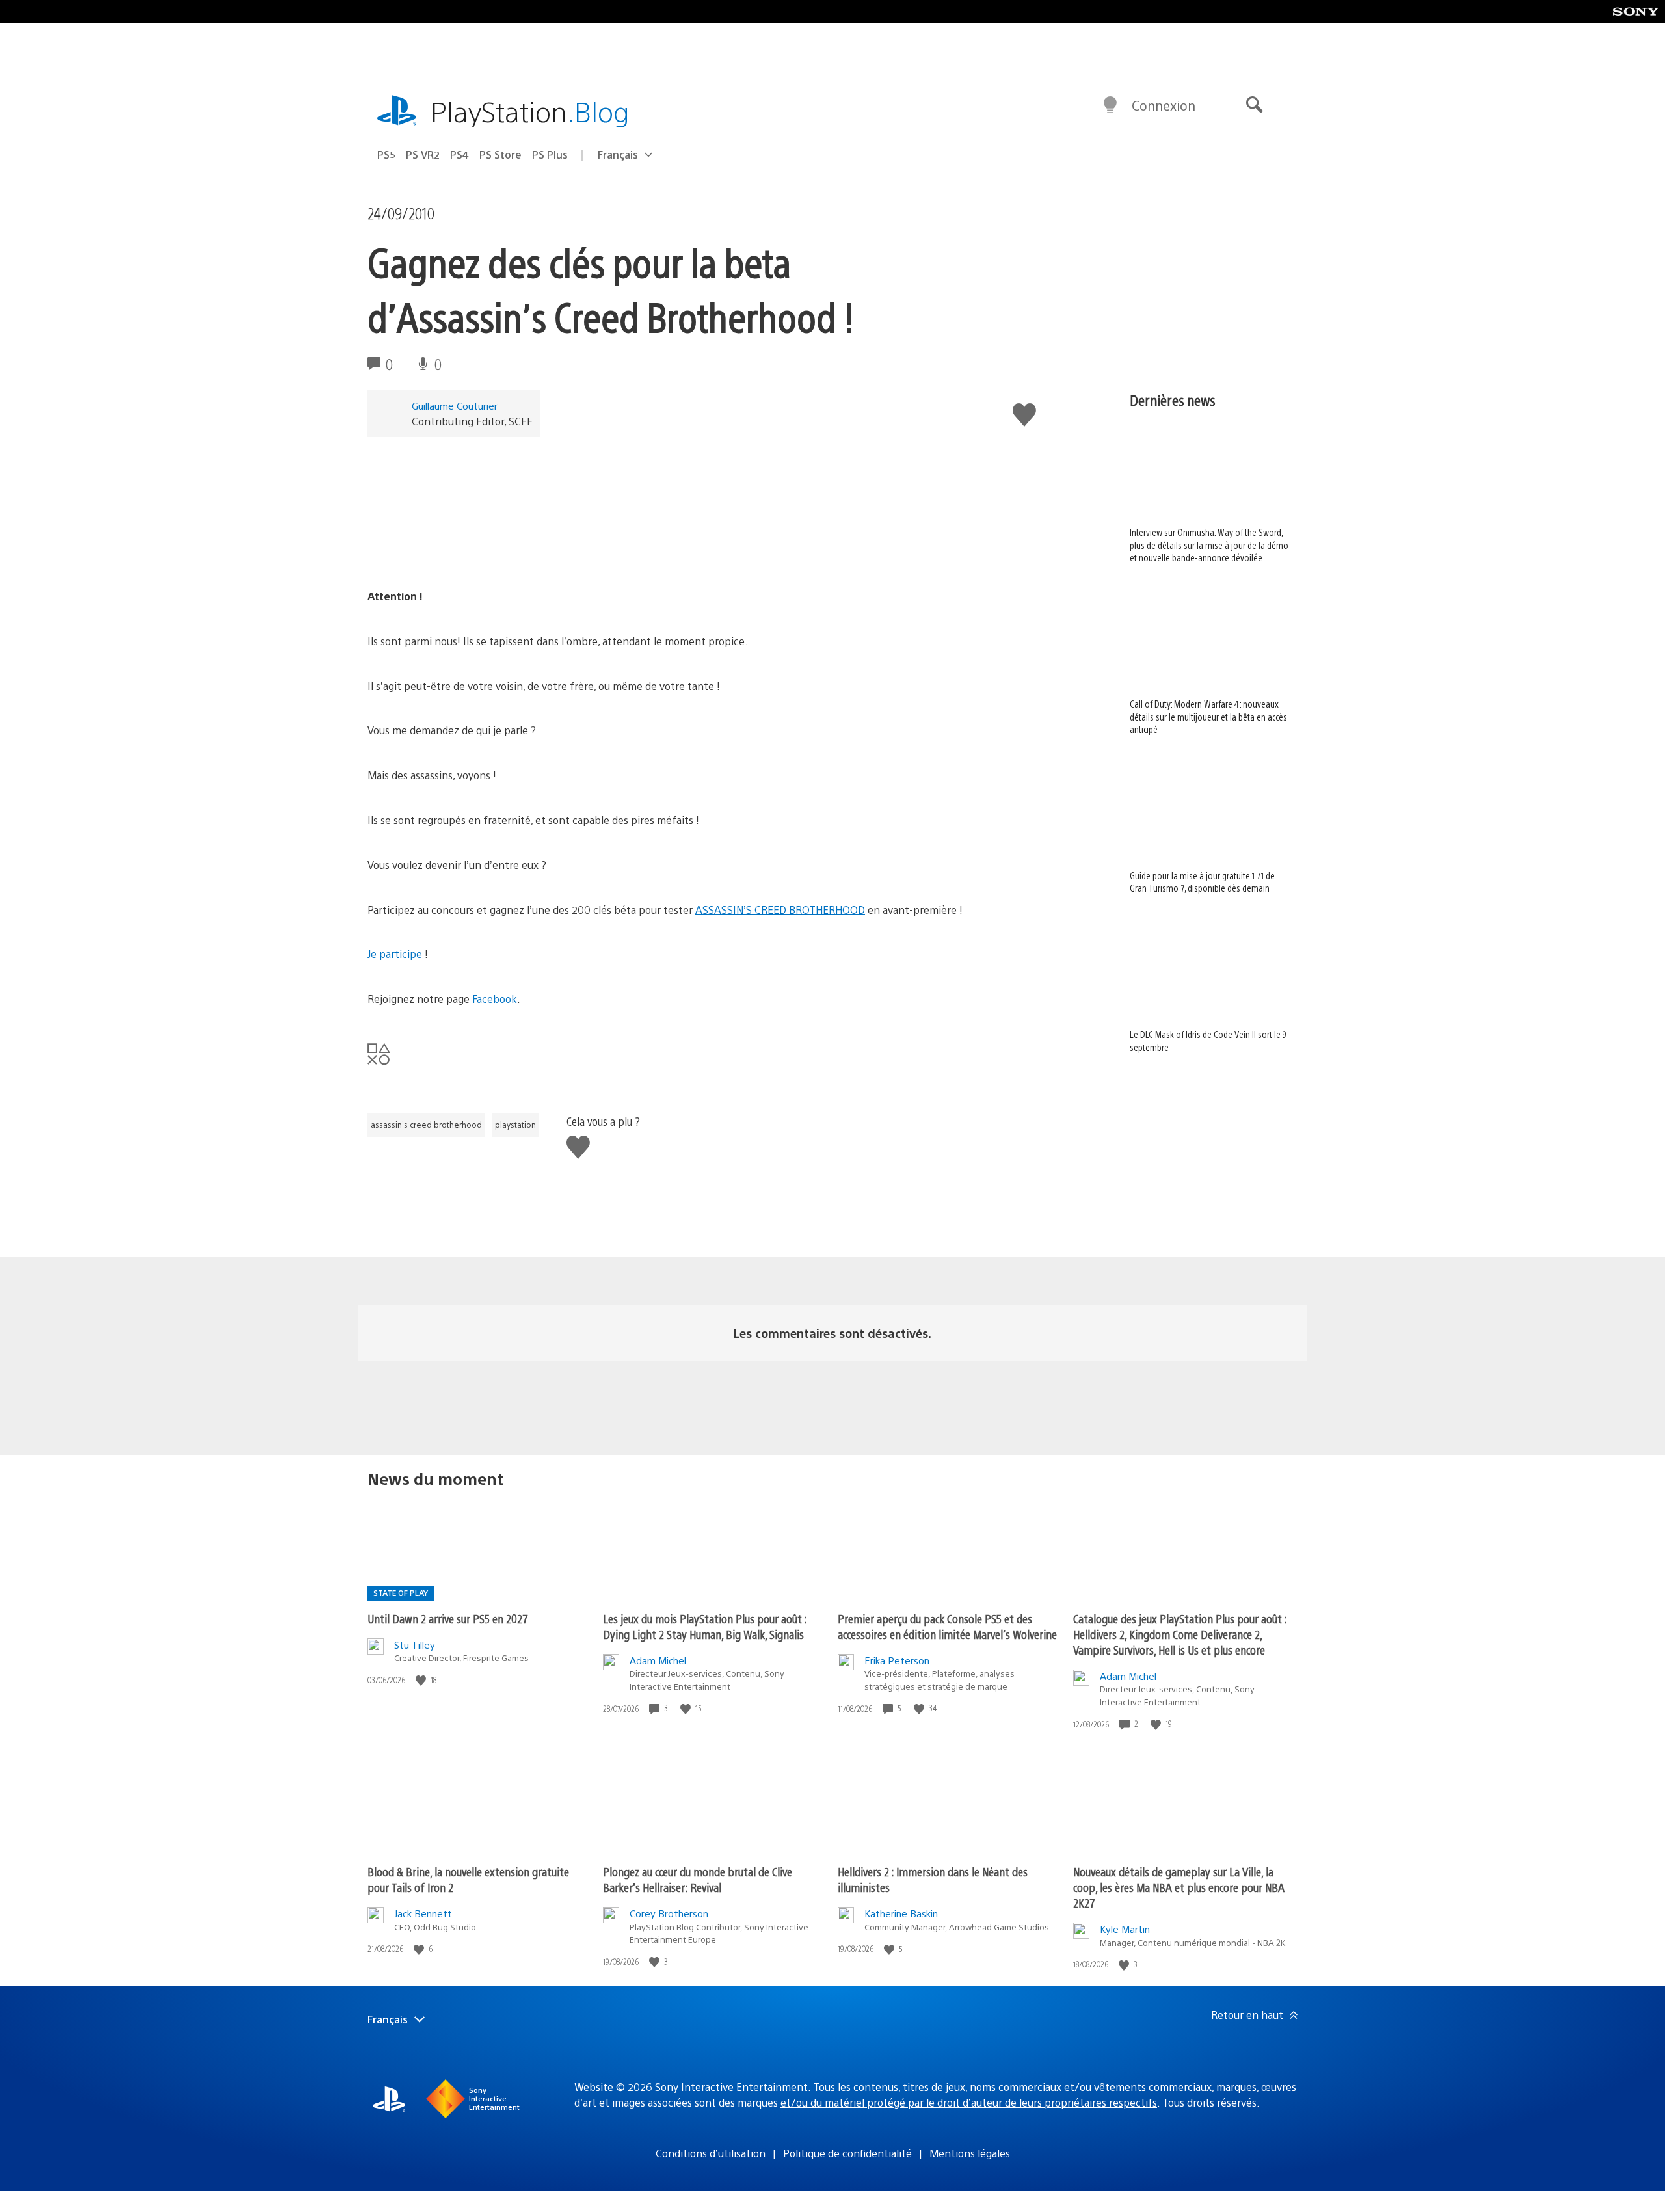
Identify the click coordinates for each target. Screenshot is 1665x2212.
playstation (515, 1125)
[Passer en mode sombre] (1110, 105)
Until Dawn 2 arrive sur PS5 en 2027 (448, 1619)
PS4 (460, 154)
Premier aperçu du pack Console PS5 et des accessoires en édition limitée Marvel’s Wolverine (947, 1626)
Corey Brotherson (669, 1913)
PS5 (386, 154)
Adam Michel (658, 1660)
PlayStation (530, 111)
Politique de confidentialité (847, 2153)
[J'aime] (422, 1680)
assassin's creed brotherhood (426, 1125)
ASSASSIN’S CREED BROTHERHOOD (780, 910)
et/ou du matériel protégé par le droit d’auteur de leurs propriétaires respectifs (969, 2102)
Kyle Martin (1125, 1929)
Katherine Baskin (901, 1913)
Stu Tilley (415, 1645)
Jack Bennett (423, 1913)
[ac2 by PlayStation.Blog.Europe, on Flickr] (468, 551)
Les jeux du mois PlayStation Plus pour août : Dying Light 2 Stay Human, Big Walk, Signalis (705, 1626)
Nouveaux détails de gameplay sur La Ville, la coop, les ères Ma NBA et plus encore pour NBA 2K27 (1179, 1887)
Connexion (1164, 105)
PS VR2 (423, 154)
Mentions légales (970, 2153)
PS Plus (550, 154)
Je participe (395, 954)
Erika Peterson (897, 1660)
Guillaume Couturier (455, 406)
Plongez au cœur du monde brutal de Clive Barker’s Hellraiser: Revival (698, 1879)
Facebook (495, 999)
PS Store (500, 154)
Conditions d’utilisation (711, 2153)
